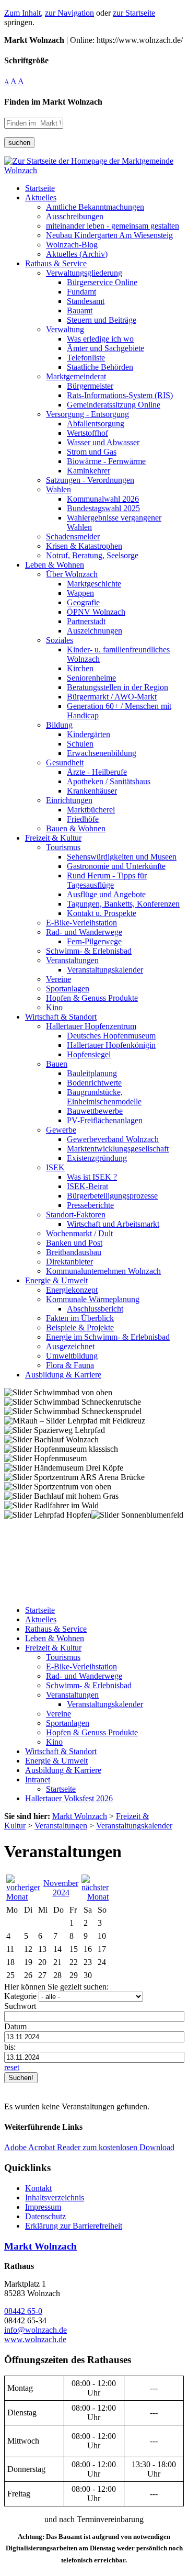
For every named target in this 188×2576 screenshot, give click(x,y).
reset (12, 2067)
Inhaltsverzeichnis (55, 2197)
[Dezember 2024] (95, 1897)
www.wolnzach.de (35, 2339)
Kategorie (20, 1996)
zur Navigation (69, 13)
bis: (10, 2047)
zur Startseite (134, 13)
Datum (15, 2026)
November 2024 (61, 1888)
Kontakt (38, 2188)
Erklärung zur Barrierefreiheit (74, 2226)
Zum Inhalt (22, 13)
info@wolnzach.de (36, 2330)
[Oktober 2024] (23, 1897)
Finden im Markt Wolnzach (53, 102)
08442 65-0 (23, 2311)
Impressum (43, 2207)
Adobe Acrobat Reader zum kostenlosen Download (89, 2147)
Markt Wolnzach (40, 2246)
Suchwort (20, 2006)
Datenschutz (45, 2216)
